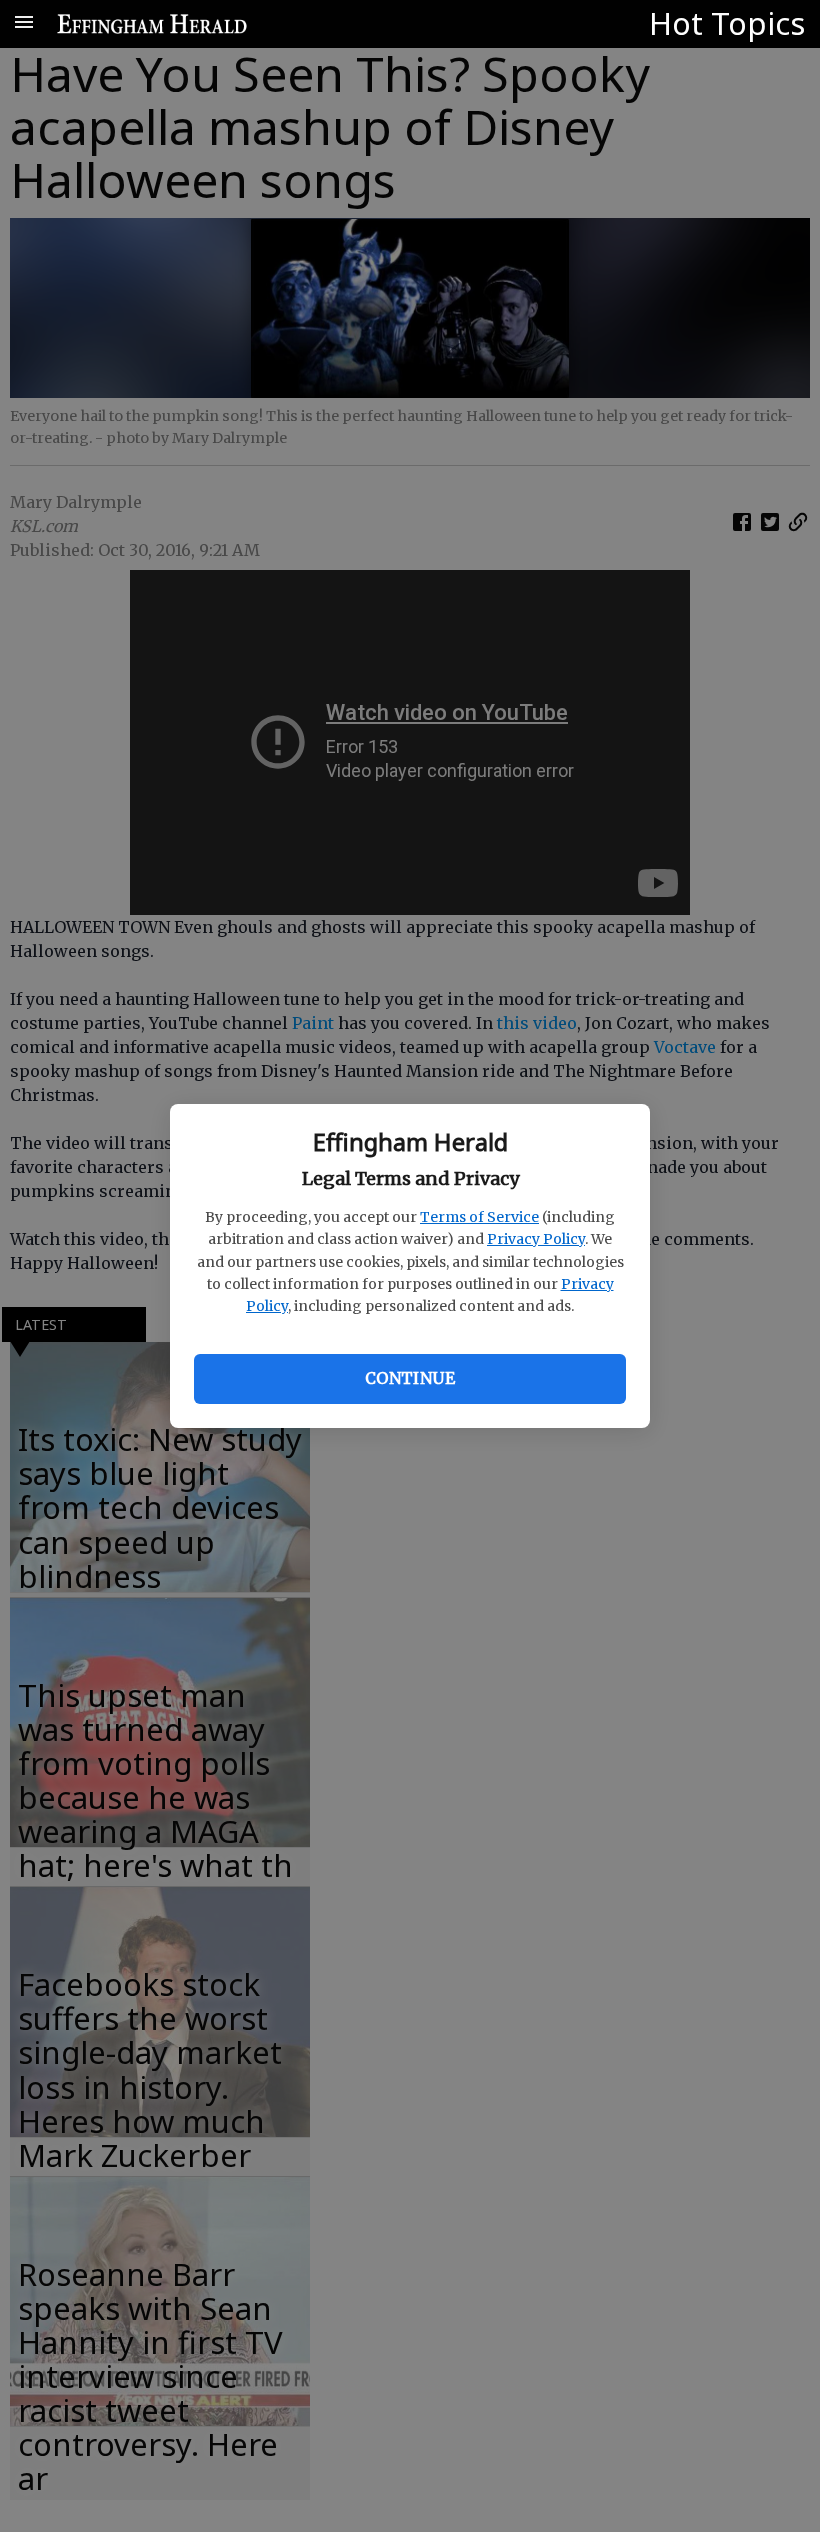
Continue (410, 1378)
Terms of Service (479, 1217)
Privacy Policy (536, 1239)
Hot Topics (727, 23)
